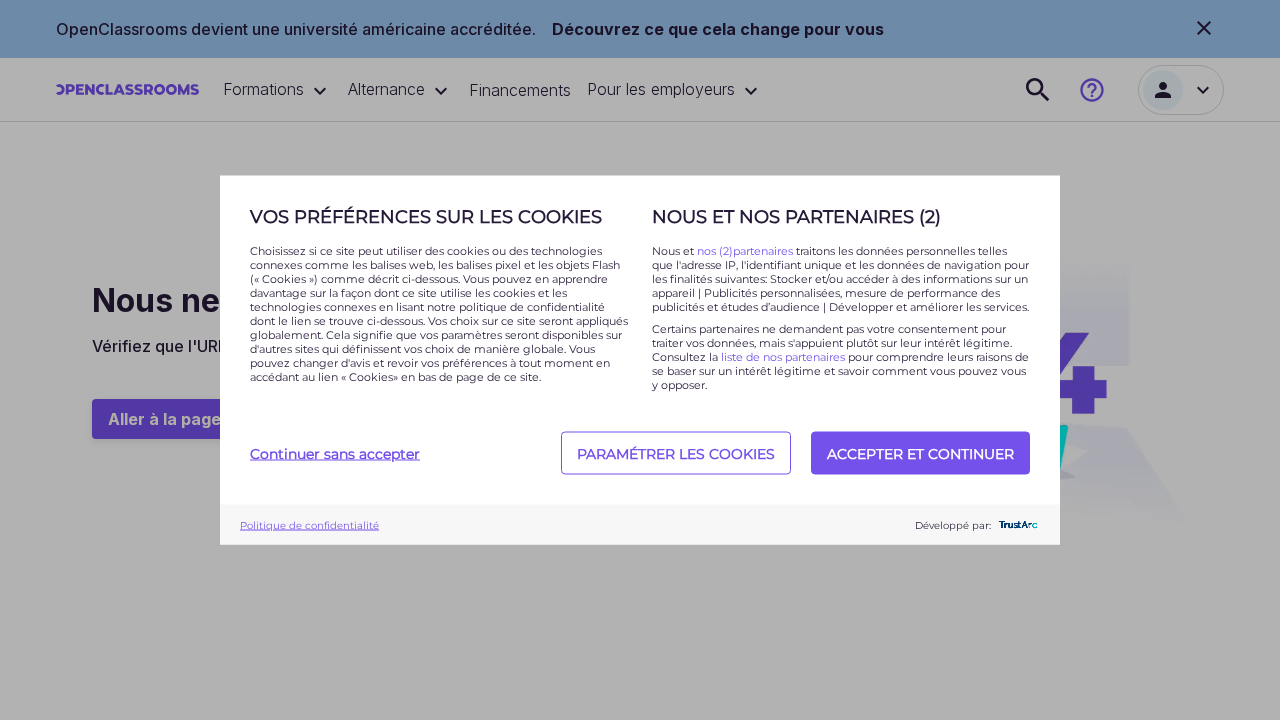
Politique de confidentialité (309, 524)
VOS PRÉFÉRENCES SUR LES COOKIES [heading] (426, 217)
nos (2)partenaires (746, 251)
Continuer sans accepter (335, 453)
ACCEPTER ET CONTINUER (920, 453)
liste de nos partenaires (783, 357)
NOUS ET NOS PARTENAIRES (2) (796, 217)
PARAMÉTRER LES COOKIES (676, 453)
